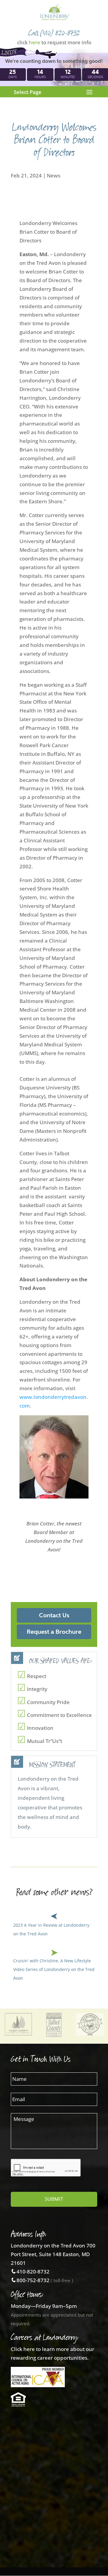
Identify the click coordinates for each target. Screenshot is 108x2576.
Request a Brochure (54, 1632)
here (34, 42)
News (54, 175)
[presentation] (46, 2168)
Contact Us (54, 1615)
